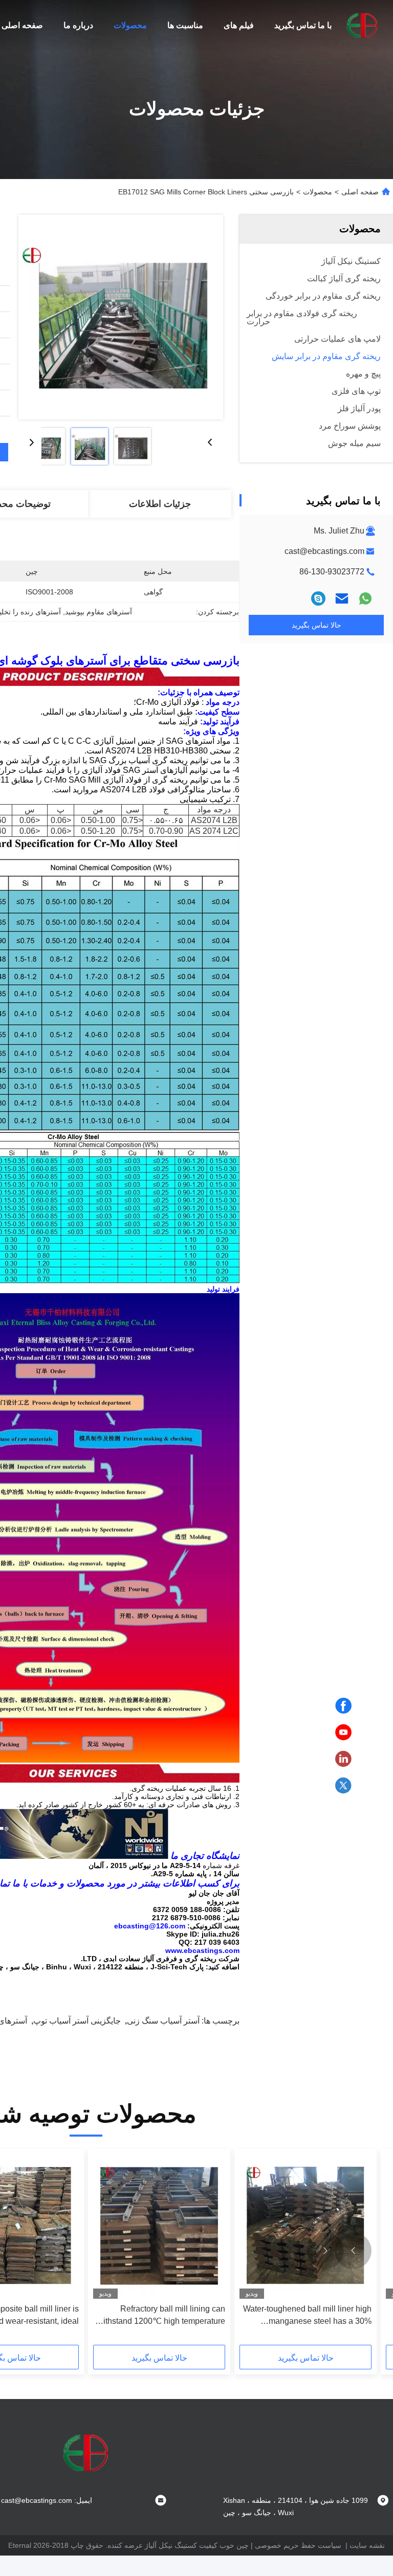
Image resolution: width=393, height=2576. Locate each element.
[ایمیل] (342, 598)
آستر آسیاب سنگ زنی (163, 2021)
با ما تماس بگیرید (303, 25)
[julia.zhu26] (318, 598)
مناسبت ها (185, 25)
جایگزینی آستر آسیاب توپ (77, 2021)
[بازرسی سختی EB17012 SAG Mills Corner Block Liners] (121, 317)
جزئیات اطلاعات (160, 504)
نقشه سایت (367, 2545)
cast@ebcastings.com (324, 551)
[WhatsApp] (365, 598)
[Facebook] (343, 1706)
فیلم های (239, 25)
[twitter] (343, 1786)
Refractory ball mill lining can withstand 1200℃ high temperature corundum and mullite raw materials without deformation (161, 2316)
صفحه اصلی (22, 25)
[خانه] (362, 26)
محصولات (130, 25)
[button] (353, 2251)
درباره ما (78, 25)
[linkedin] (343, 1759)
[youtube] (343, 1733)
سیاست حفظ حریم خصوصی (298, 2545)
